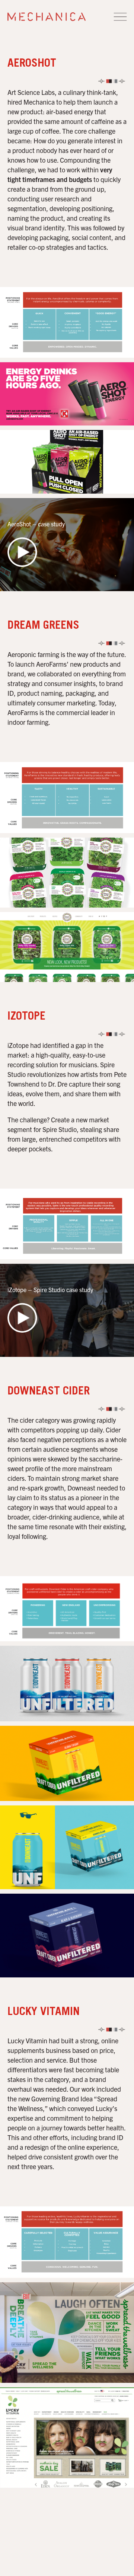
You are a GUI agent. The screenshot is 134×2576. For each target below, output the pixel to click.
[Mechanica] (47, 17)
